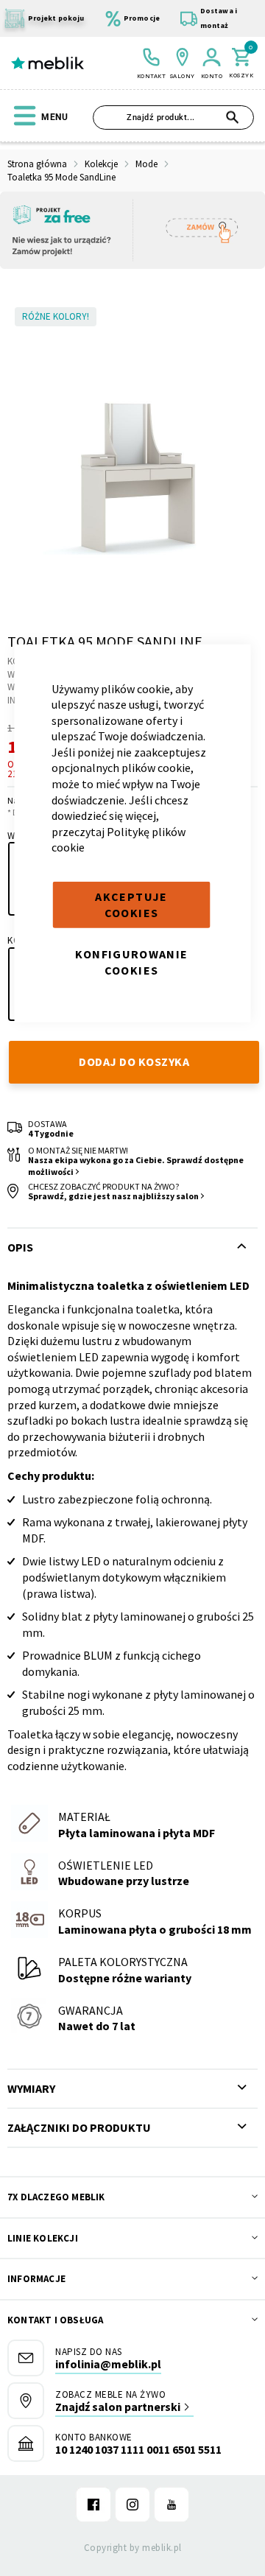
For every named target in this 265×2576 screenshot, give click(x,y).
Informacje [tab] (36, 2279)
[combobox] (173, 117)
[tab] (132, 2089)
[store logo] (47, 63)
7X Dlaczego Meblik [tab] (56, 2197)
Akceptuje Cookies (131, 905)
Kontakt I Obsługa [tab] (55, 2320)
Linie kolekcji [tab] (43, 2238)
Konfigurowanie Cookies (132, 962)
